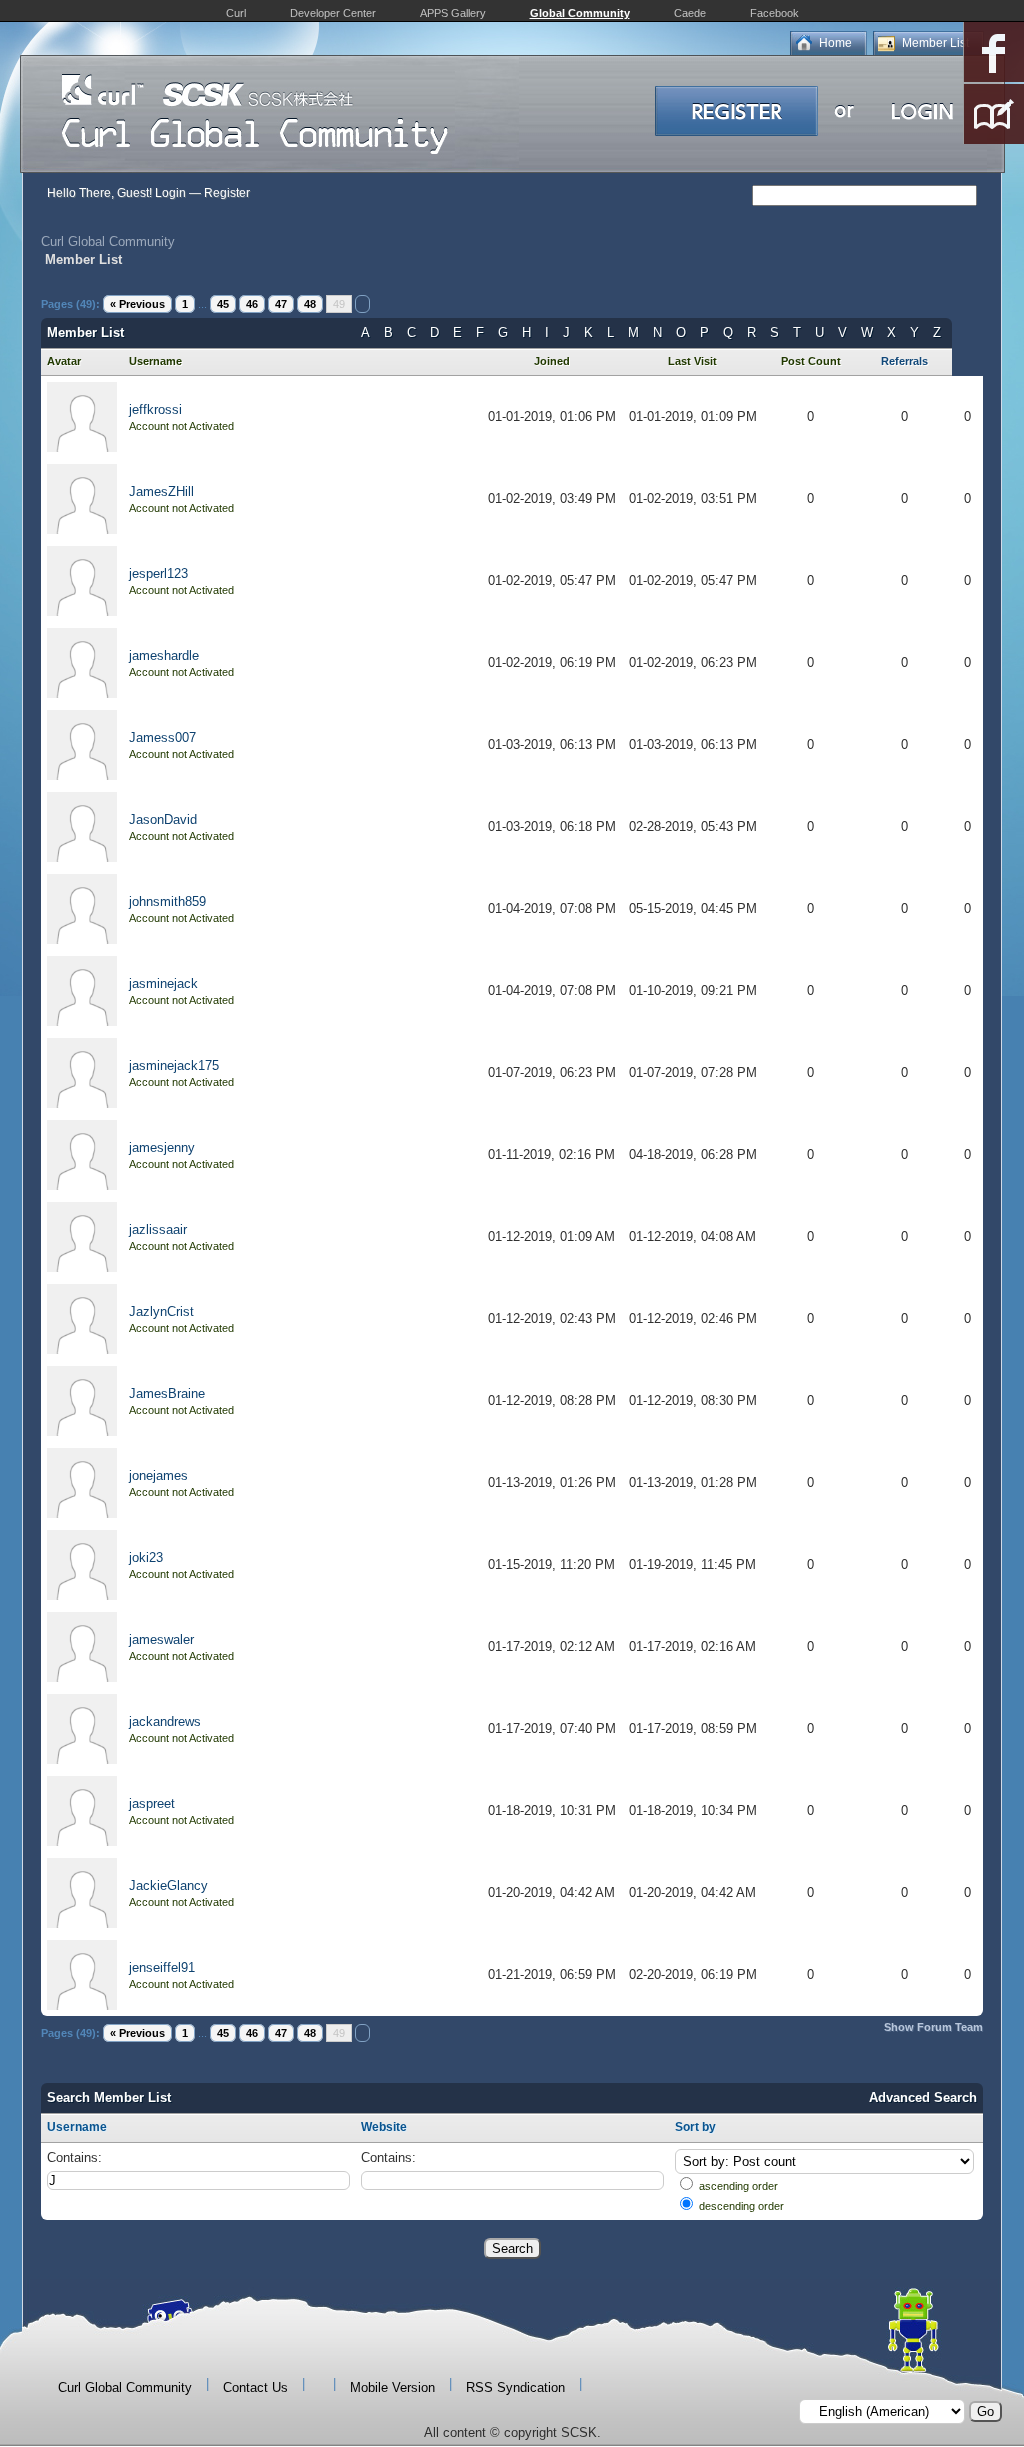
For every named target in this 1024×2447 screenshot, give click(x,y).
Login (170, 193)
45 (223, 304)
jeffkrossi (155, 409)
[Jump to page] (362, 304)
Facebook (774, 13)
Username (77, 2127)
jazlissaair (158, 1229)
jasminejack (163, 983)
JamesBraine (167, 1393)
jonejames (158, 1475)
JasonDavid (163, 819)
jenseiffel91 (162, 1967)
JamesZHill (161, 491)
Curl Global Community (108, 241)
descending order (741, 2206)
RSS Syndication (515, 2387)
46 (252, 304)
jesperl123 (158, 573)
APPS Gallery (453, 13)
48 (310, 304)
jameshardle (164, 655)
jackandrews (165, 1721)
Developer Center (333, 13)
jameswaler (161, 1639)
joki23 (146, 1557)
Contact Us (255, 2387)
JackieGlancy (168, 1885)
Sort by (695, 2127)
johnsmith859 (167, 901)
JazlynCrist (161, 1311)
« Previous (137, 304)
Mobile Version (392, 2387)
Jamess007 (162, 737)
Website (384, 2127)
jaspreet (152, 1803)
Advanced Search (923, 2097)
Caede (690, 13)
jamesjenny (162, 1147)
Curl (236, 13)
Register (227, 193)
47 (281, 304)
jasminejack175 (174, 1065)
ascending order (738, 2186)
